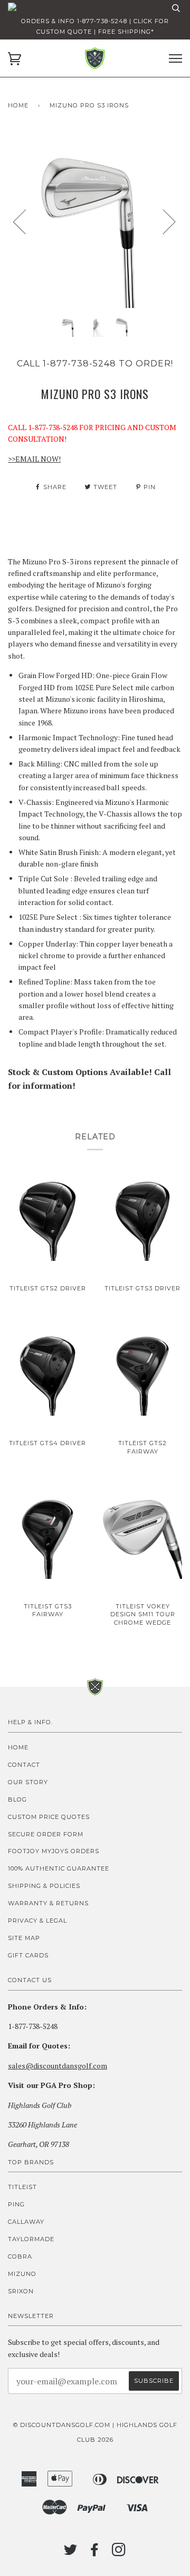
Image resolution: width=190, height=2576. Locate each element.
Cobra (20, 2256)
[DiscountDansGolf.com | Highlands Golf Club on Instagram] (119, 2553)
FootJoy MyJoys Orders (54, 1851)
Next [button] (163, 221)
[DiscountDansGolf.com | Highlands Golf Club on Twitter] (71, 2553)
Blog (17, 1799)
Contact (24, 1765)
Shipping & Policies (44, 1886)
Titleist (22, 2187)
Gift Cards (28, 1955)
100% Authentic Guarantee (59, 1868)
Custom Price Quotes (49, 1817)
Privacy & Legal (37, 1921)
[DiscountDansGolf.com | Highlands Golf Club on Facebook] (95, 2553)
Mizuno (22, 2274)
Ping (16, 2204)
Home (18, 105)
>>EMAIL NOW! (34, 459)
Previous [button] (26, 221)
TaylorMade (31, 2239)
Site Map (24, 1938)
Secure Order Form (46, 1834)
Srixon (21, 2291)
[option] (95, 221)
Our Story (28, 1782)
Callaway (26, 2222)
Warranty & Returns (48, 1903)
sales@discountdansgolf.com (58, 2066)
